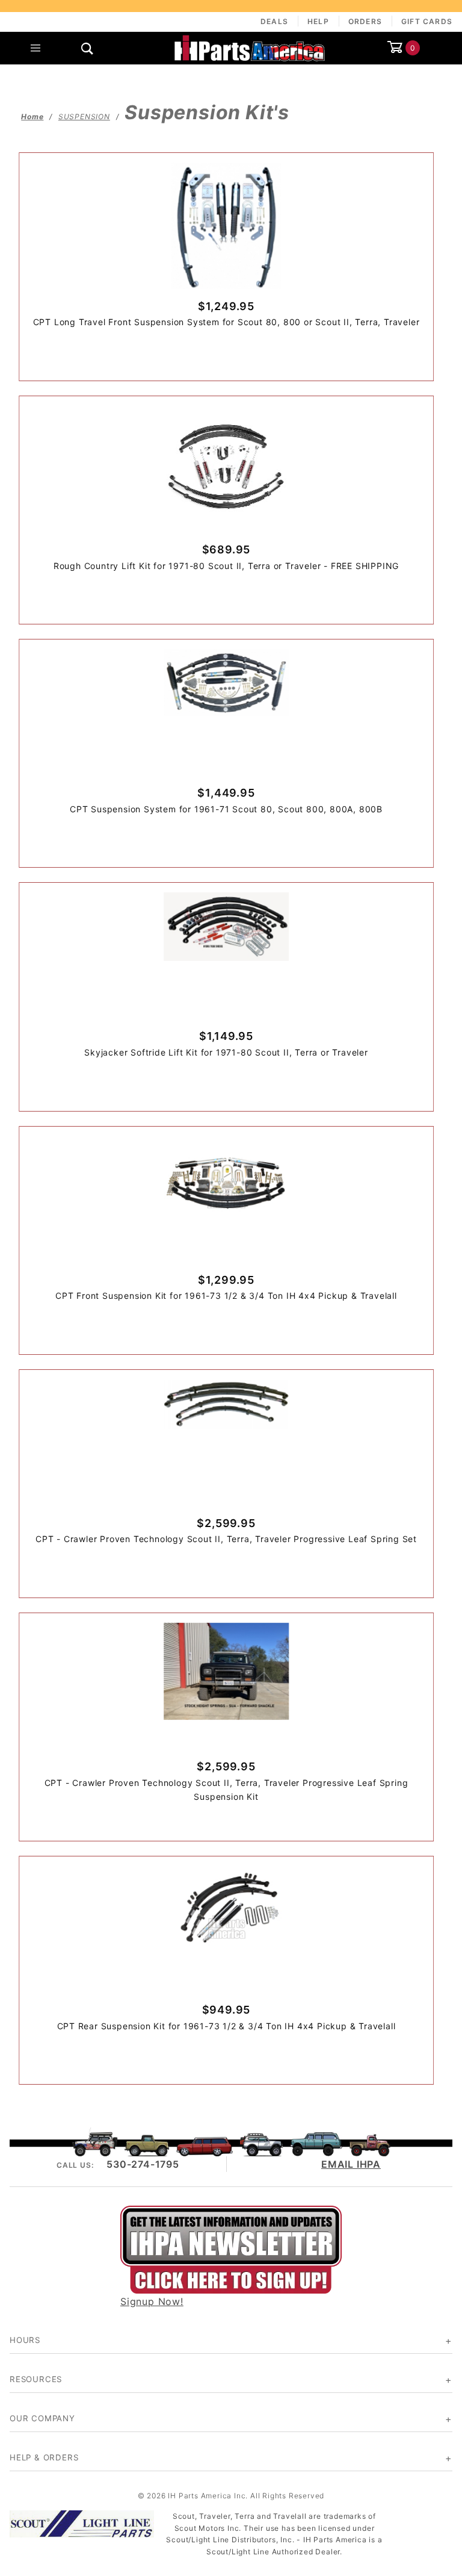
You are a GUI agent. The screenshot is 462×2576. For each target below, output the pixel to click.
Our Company (42, 2418)
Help (318, 21)
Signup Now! (152, 2301)
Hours (25, 2340)
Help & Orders (44, 2457)
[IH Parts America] (250, 47)
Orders (365, 21)
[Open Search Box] (87, 48)
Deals (274, 21)
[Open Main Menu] (35, 48)
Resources (36, 2379)
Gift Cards (427, 21)
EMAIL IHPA (351, 2164)
